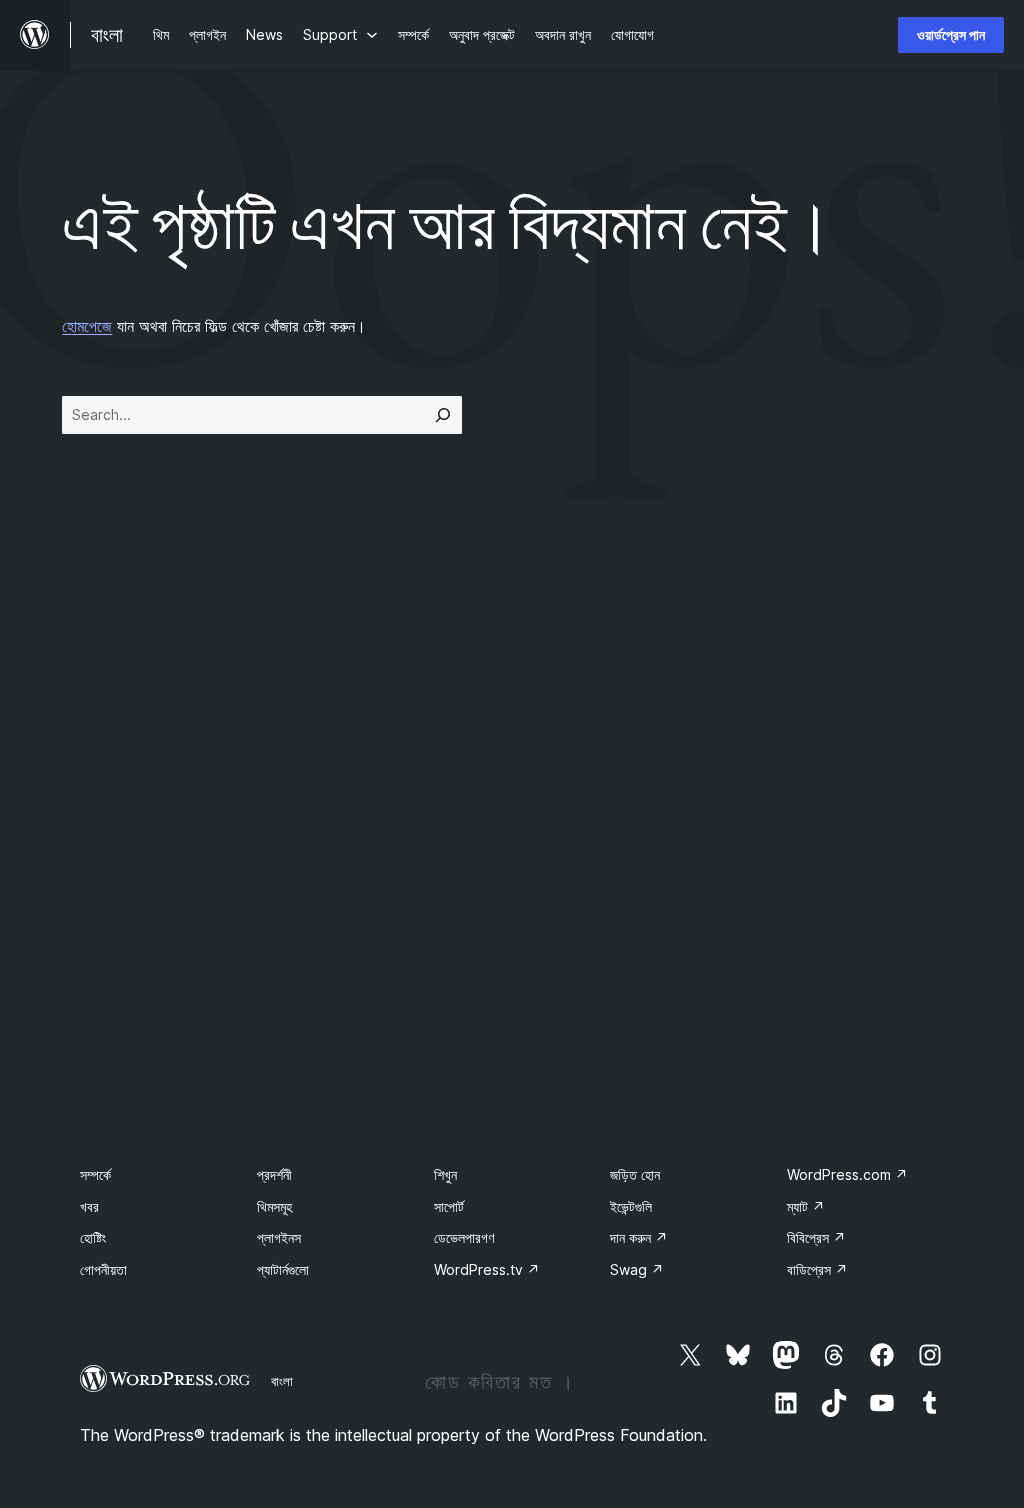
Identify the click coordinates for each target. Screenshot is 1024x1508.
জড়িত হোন (635, 1174)
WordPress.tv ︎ (487, 1269)
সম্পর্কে (95, 1174)
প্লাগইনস (279, 1237)
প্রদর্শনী (274, 1174)
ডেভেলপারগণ (464, 1237)
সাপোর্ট (449, 1206)
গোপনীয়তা (103, 1269)
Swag (637, 1269)
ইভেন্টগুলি (631, 1206)
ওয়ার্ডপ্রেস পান (951, 34)
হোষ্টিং (93, 1237)
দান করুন (639, 1237)
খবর (89, 1206)
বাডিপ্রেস (817, 1269)
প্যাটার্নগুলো (283, 1269)
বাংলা (282, 1381)
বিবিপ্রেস (816, 1237)
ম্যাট (806, 1206)
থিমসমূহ (274, 1206)
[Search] (443, 415)
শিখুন (445, 1174)
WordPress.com (847, 1174)
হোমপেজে (87, 326)
